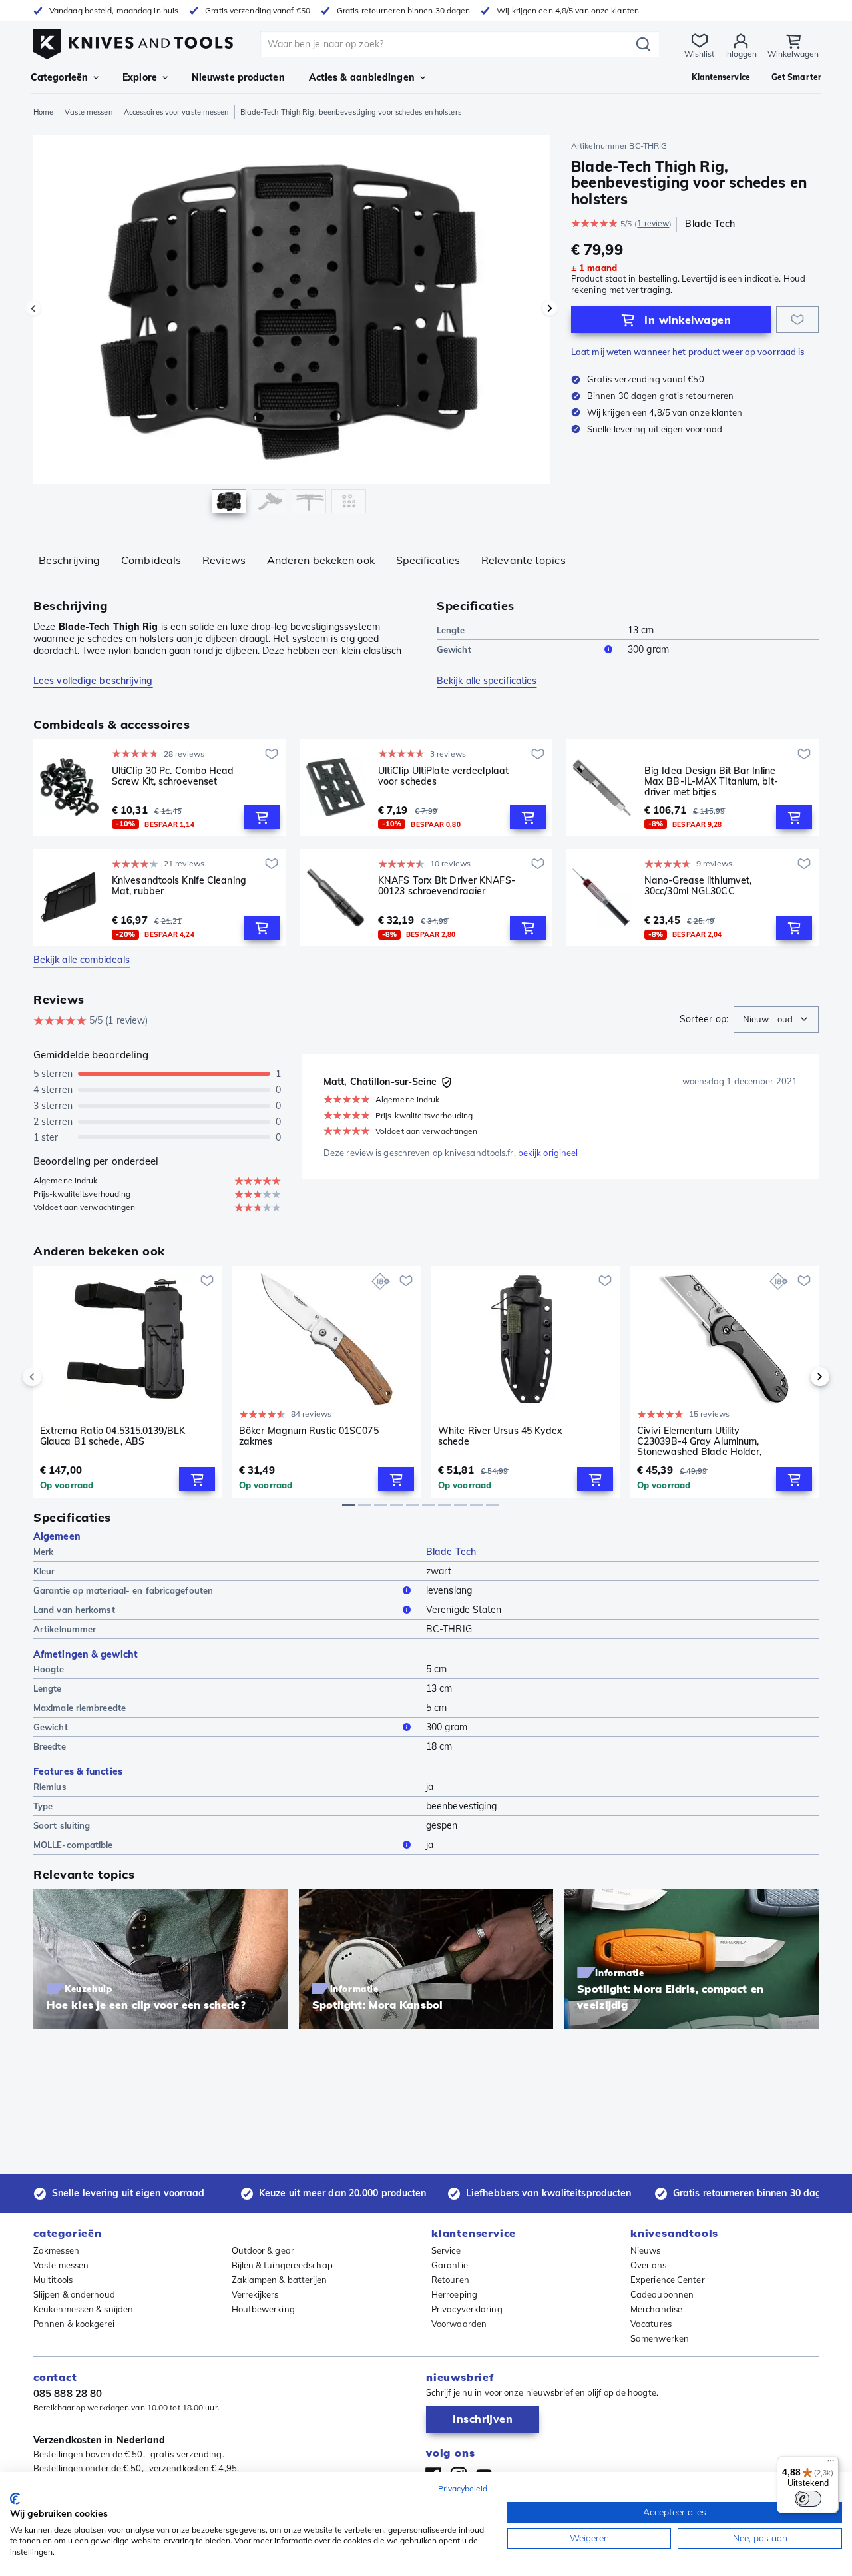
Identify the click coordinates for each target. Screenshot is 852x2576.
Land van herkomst (74, 1610)
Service (446, 2250)
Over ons (648, 2265)
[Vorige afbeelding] (33, 308)
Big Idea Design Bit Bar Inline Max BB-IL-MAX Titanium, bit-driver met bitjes (711, 781)
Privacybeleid (463, 2488)
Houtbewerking (263, 2309)
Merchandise (656, 2309)
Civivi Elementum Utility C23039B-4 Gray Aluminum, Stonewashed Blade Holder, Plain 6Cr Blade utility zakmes (703, 1441)
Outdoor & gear (263, 2250)
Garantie (450, 2265)
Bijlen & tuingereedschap (282, 2265)
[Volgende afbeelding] (550, 308)
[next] (797, 1377)
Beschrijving (69, 560)
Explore (140, 77)
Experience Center (668, 2280)
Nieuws (646, 2250)
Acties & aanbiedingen (362, 77)
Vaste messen (88, 112)
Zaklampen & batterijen (280, 2280)
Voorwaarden (459, 2324)
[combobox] (776, 1020)
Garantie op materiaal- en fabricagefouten (123, 1590)
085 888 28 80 (68, 2393)
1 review (653, 223)
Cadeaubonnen (662, 2294)
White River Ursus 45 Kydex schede (501, 1436)
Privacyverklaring (467, 2309)
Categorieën (59, 77)
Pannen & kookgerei (74, 2324)
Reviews (224, 560)
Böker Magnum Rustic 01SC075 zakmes (309, 1436)
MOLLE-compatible (73, 1845)
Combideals (151, 560)
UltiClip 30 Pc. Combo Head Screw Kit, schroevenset (173, 776)
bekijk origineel (548, 1153)
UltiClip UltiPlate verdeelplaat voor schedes (443, 776)
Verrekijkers (255, 2294)
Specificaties (428, 560)
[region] (292, 328)
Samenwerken (660, 2338)
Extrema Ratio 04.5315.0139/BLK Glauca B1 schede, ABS (112, 1436)
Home (43, 112)
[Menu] (831, 2464)
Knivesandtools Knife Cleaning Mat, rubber (179, 886)
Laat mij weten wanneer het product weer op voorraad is (688, 352)
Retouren (450, 2280)
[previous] (55, 1377)
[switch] (808, 2499)
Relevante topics (524, 560)
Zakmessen (56, 2250)
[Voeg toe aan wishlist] (797, 320)
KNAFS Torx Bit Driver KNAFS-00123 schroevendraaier (447, 886)
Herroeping (454, 2294)
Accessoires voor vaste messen (176, 112)
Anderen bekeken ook (321, 560)
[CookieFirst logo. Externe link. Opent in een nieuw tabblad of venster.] (15, 2499)
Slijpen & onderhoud (74, 2294)
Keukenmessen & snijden (83, 2309)
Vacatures (651, 2324)
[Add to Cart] (262, 817)
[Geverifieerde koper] (447, 1082)
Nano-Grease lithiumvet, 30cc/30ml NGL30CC (698, 886)
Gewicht (454, 649)
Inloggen (741, 54)
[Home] (133, 41)
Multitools (53, 2280)
